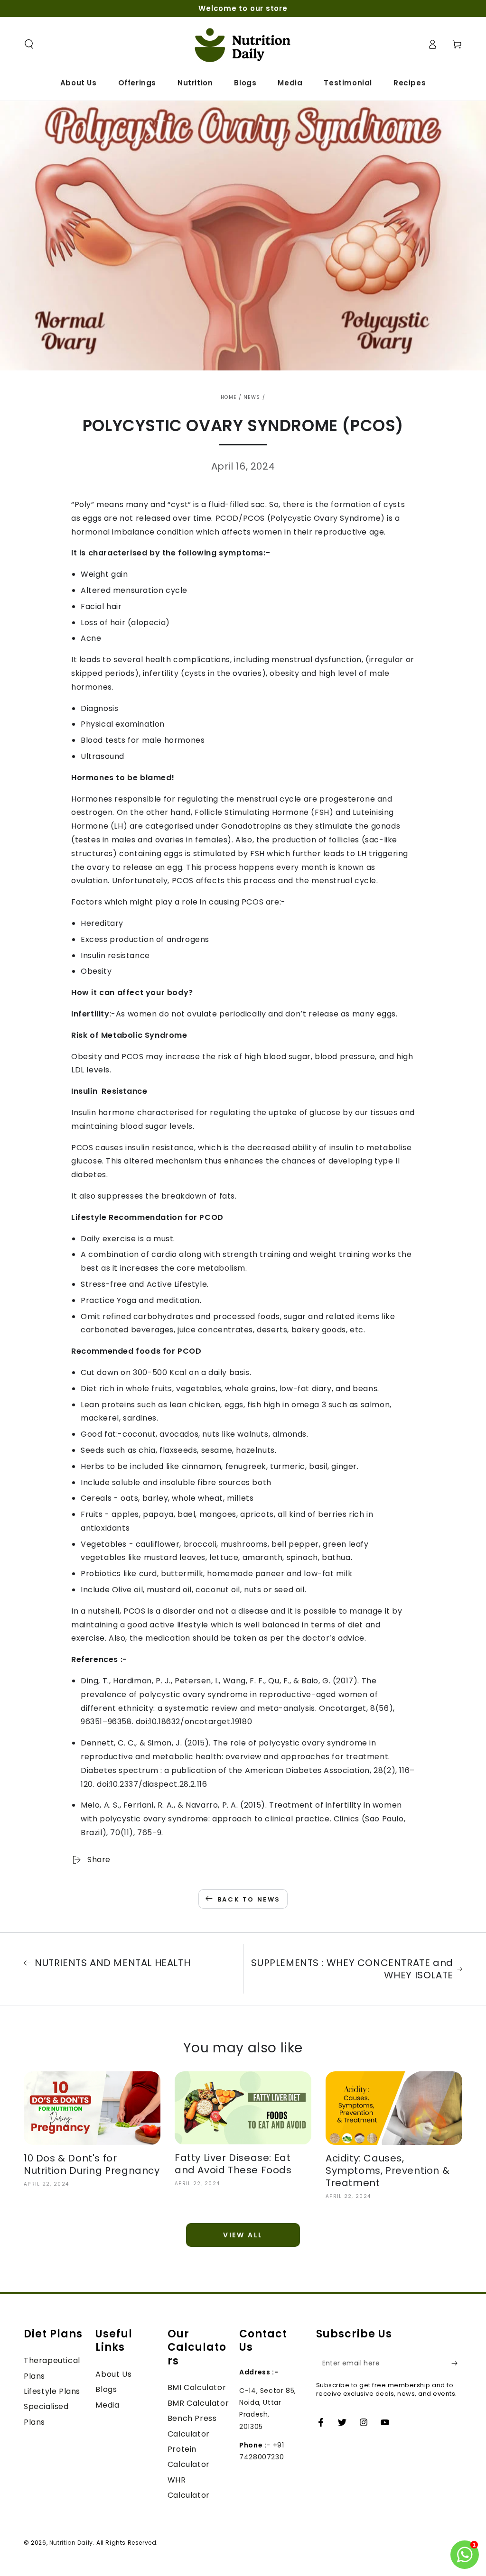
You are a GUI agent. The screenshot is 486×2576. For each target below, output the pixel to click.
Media (107, 2405)
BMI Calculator (197, 2387)
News (252, 397)
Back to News (249, 1899)
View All (243, 2235)
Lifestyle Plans (52, 2391)
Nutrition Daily (71, 2543)
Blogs (106, 2389)
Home (229, 397)
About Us (113, 2374)
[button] (29, 44)
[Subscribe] (457, 2363)
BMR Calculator (198, 2403)
